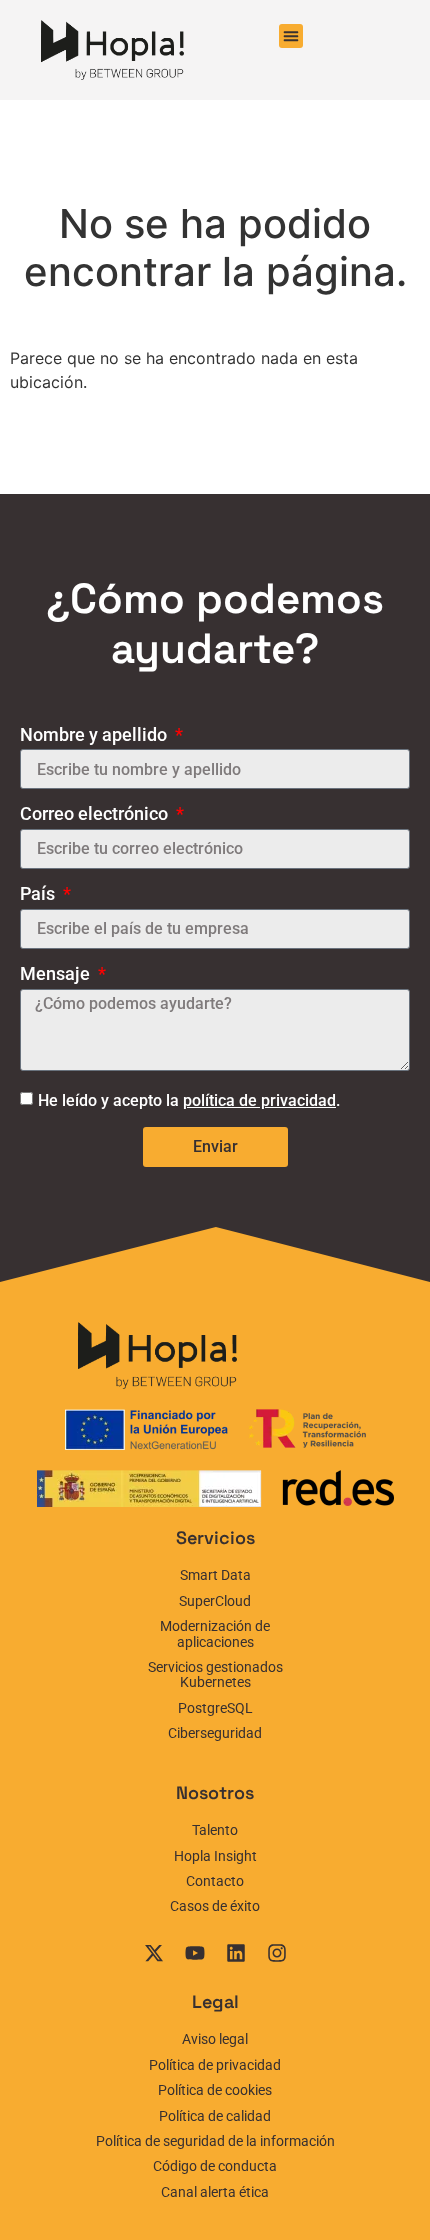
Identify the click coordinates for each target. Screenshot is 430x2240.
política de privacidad (259, 1100)
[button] (291, 36)
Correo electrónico (96, 814)
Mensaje (57, 974)
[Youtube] (195, 1953)
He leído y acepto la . (189, 1100)
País (39, 894)
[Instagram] (277, 1953)
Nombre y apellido (95, 735)
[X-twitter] (154, 1953)
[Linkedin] (236, 1953)
